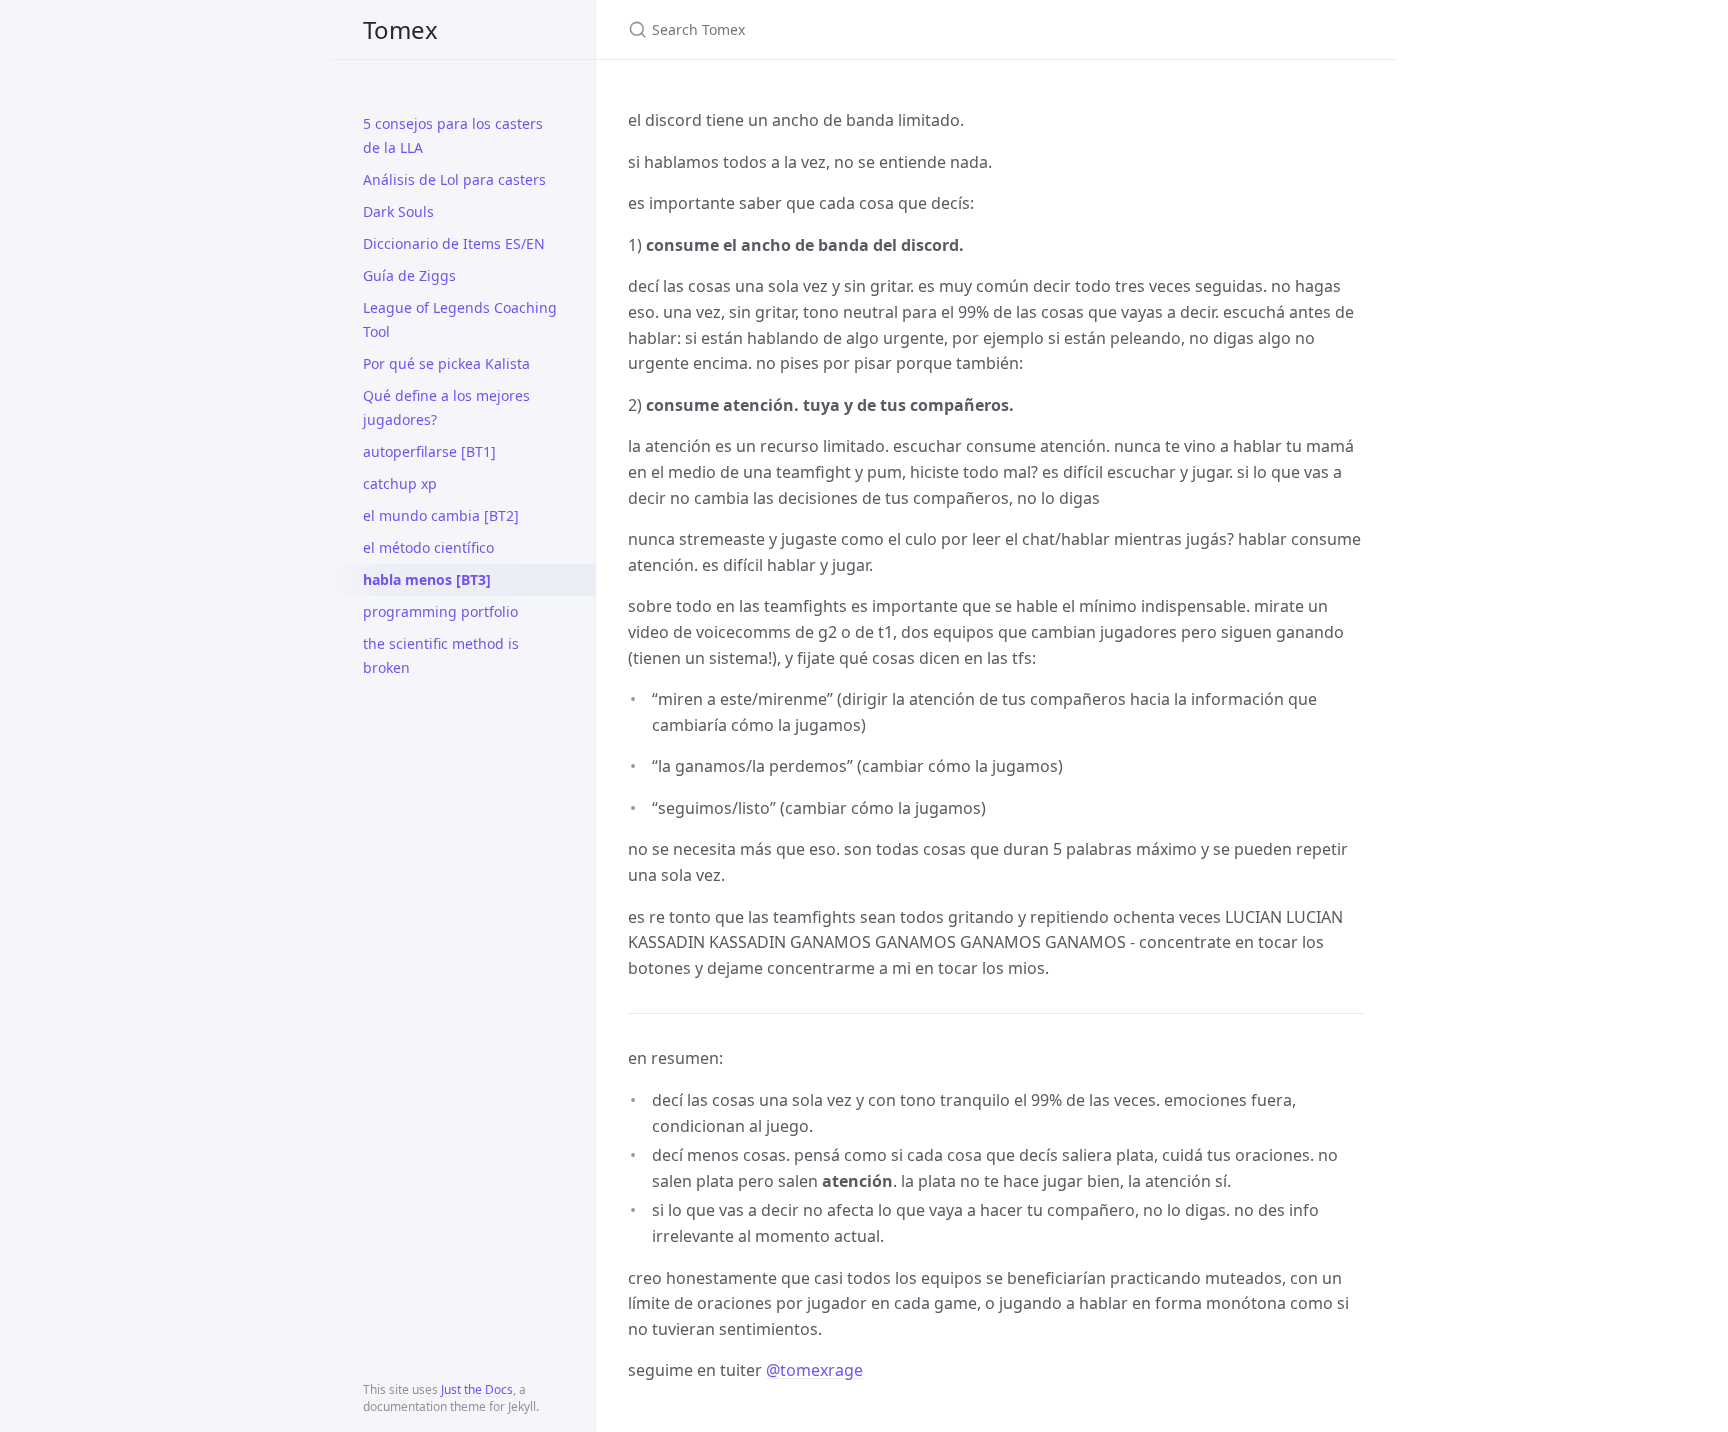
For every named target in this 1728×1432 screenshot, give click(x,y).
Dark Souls (398, 211)
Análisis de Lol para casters (454, 179)
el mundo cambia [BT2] (441, 515)
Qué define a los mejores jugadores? (446, 407)
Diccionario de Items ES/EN (454, 243)
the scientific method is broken (441, 655)
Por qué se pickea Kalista (446, 363)
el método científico (428, 547)
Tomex (400, 29)
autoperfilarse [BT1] (429, 451)
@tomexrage (814, 1370)
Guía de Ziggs (409, 275)
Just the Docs (477, 1389)
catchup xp (400, 483)
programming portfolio (440, 611)
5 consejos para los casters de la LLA (453, 135)
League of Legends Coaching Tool (460, 319)
